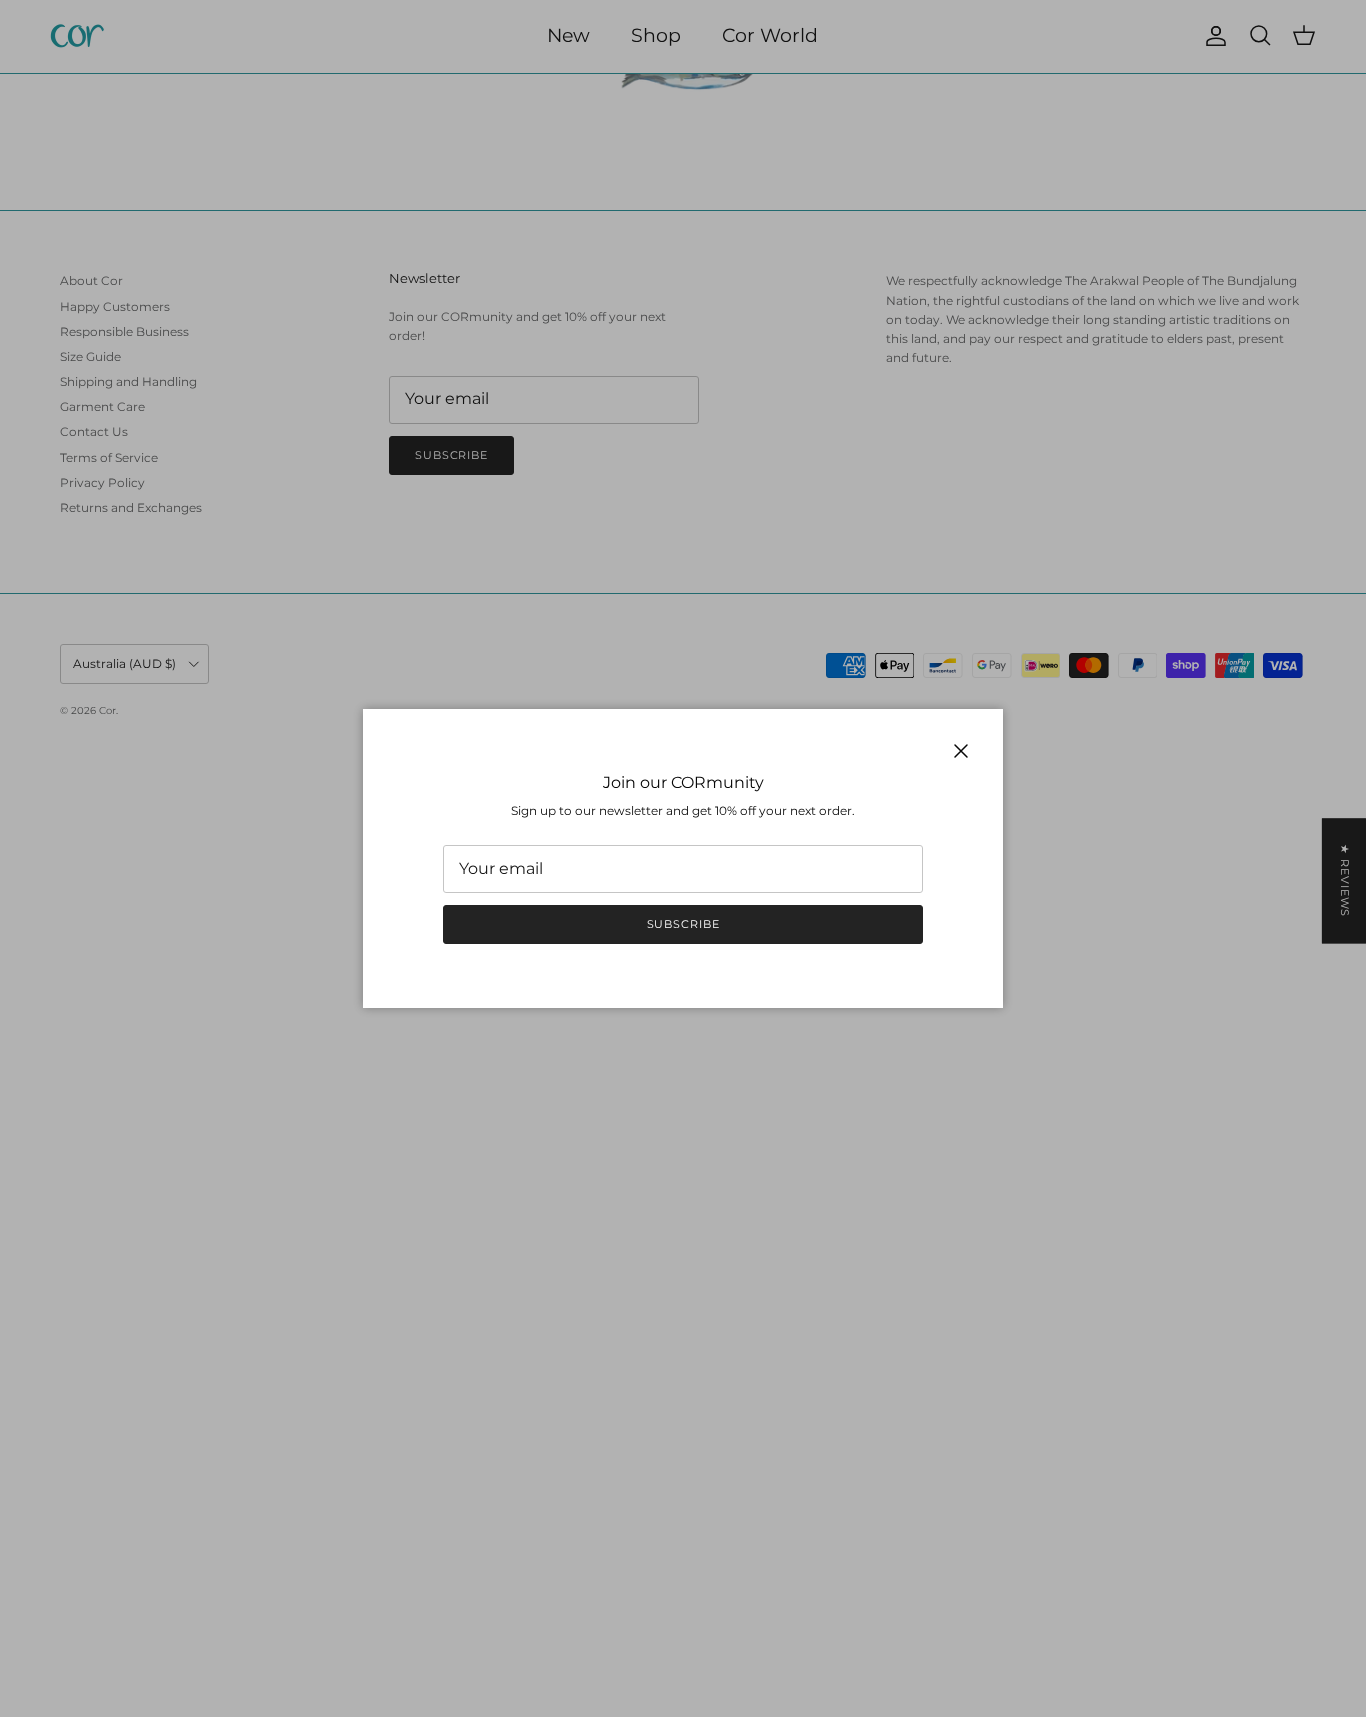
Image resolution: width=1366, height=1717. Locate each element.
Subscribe (683, 924)
